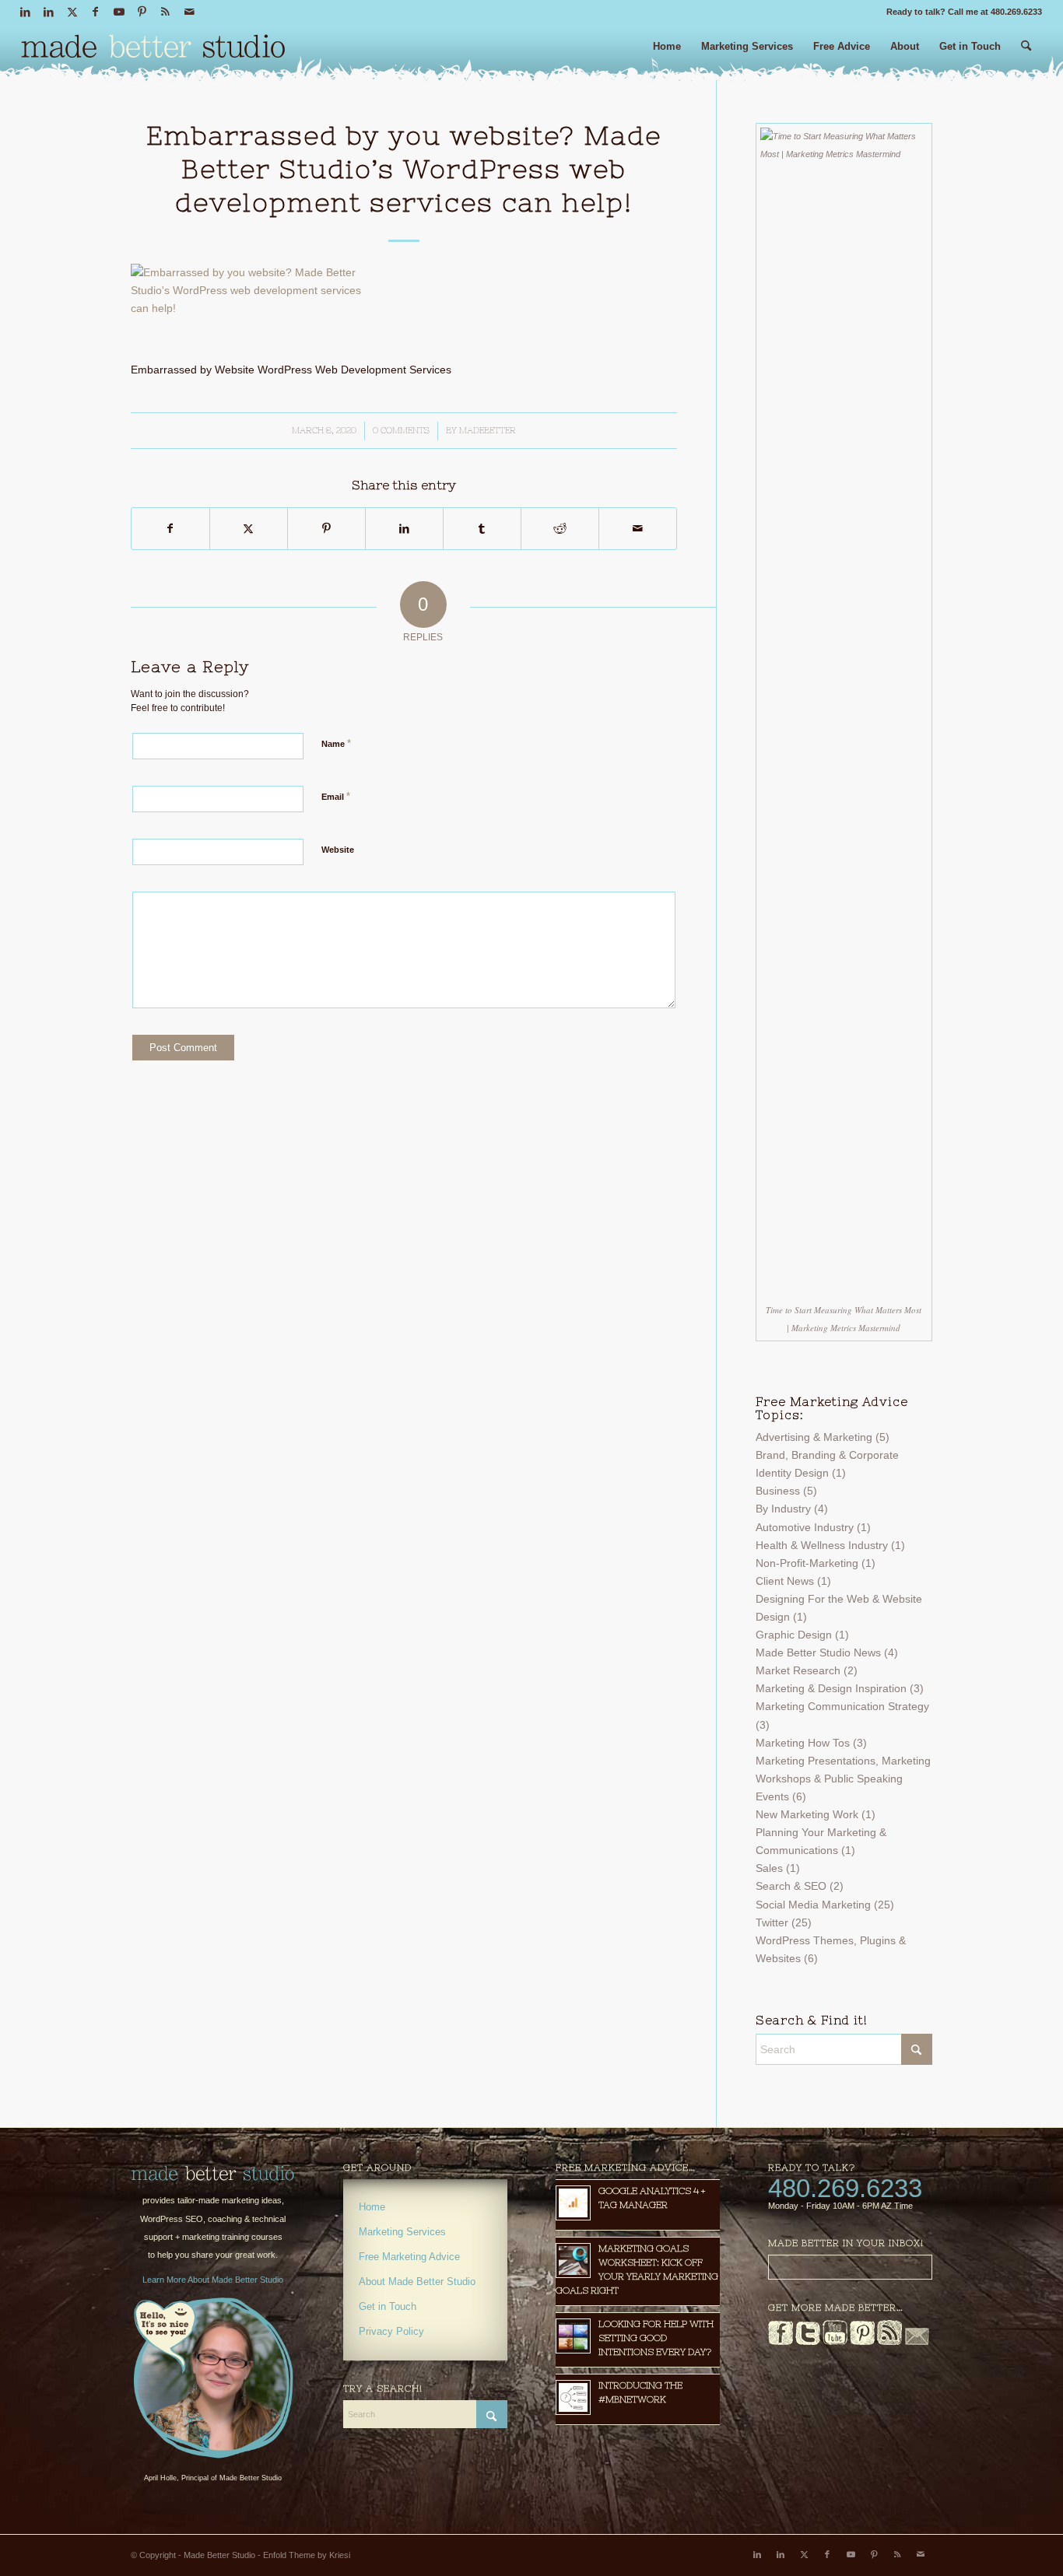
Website (338, 850)
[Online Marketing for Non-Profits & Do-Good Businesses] (213, 2174)
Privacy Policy (391, 2331)
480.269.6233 (845, 2188)
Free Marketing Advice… (626, 2168)
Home (372, 2207)
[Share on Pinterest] (326, 529)
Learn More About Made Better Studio (213, 2280)
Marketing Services (402, 2232)
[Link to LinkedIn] (25, 12)
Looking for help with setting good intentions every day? (656, 2338)
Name (336, 743)
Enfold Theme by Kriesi (307, 2555)
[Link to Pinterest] (142, 12)
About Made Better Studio (417, 2282)
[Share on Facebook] (170, 529)
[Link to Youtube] (119, 12)
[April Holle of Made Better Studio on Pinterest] (862, 2342)
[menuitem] (667, 53)
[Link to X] (72, 12)
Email (336, 796)
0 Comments (401, 430)
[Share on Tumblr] (482, 529)
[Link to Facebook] (95, 12)
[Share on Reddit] (560, 529)
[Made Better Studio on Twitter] (808, 2342)
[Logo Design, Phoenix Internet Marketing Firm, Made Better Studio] (153, 51)
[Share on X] (249, 529)
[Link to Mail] (189, 12)
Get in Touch (388, 2306)
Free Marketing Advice (409, 2257)
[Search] (1026, 53)
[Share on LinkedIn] (404, 529)
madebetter (488, 430)
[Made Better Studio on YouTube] (835, 2342)
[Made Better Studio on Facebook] (781, 2342)
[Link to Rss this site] (165, 12)
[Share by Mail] (638, 529)
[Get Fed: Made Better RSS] (889, 2342)
